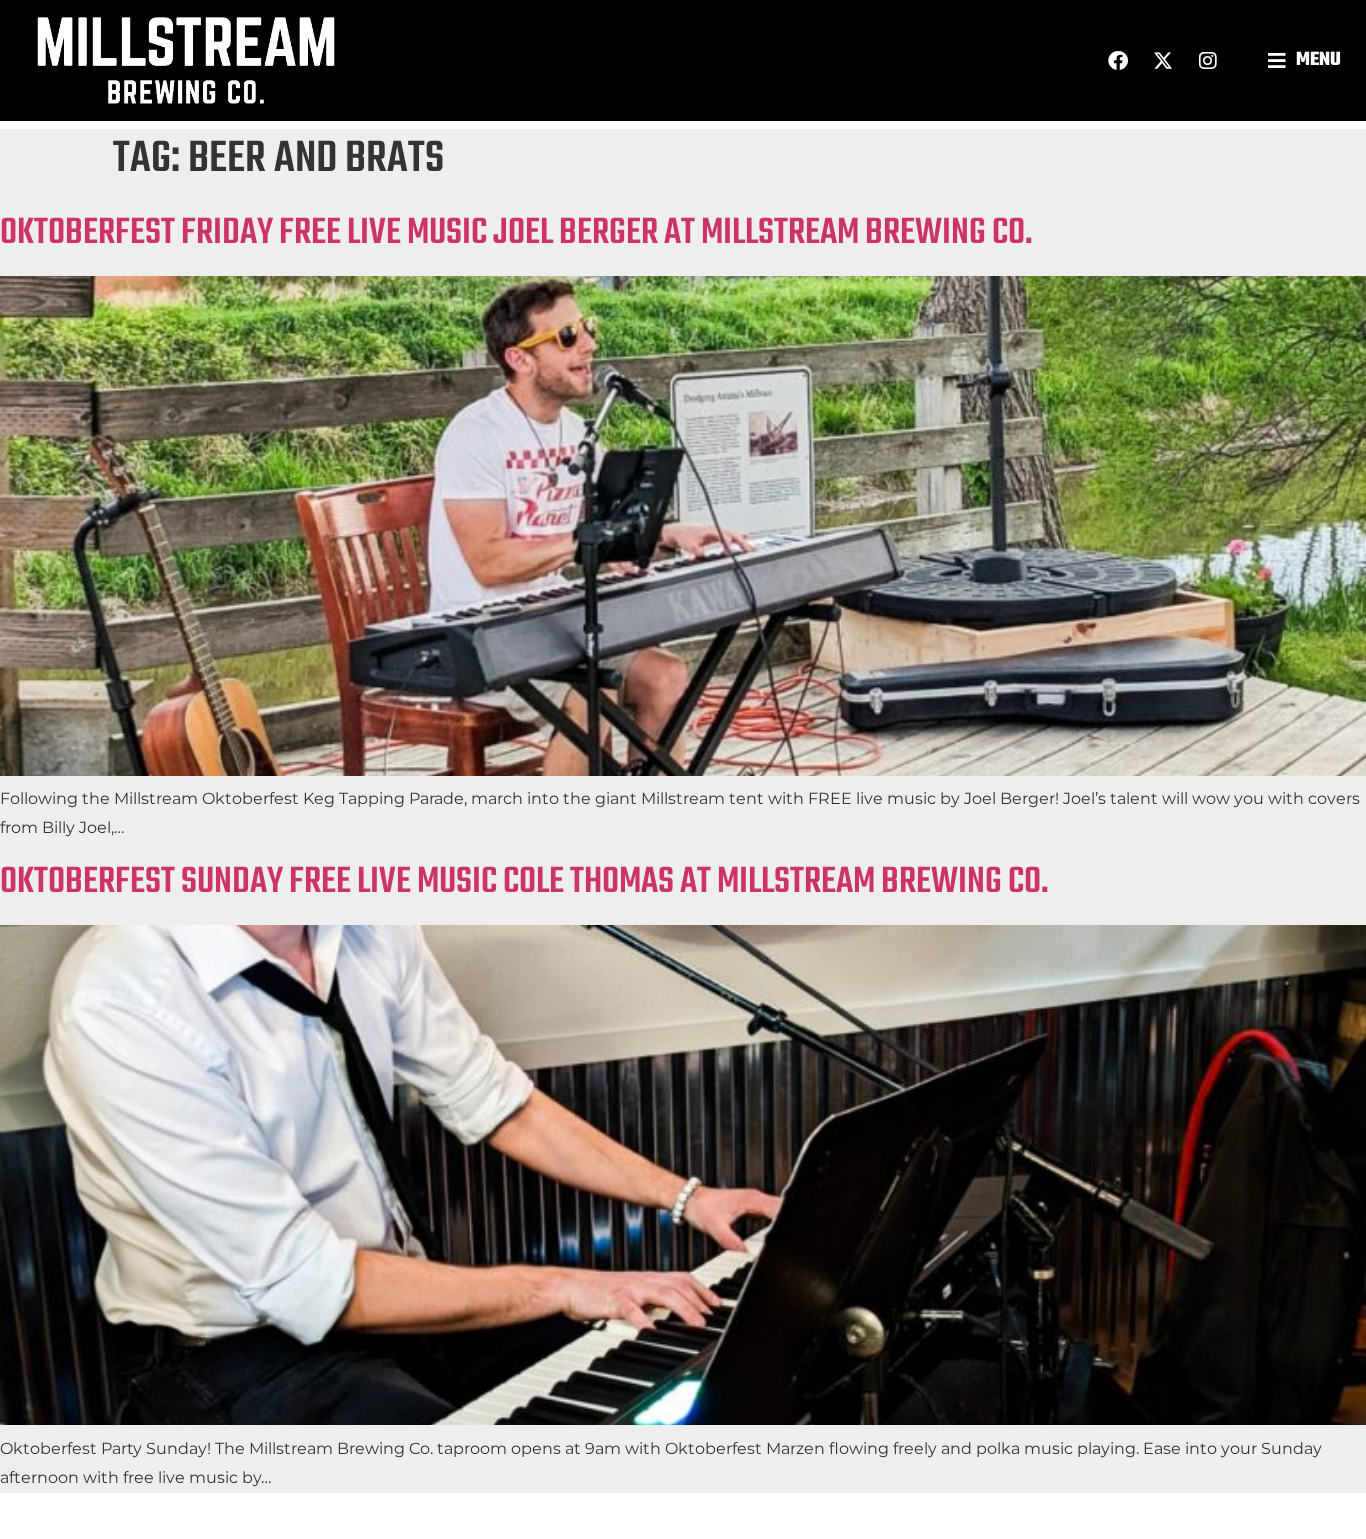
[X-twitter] (1163, 61)
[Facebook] (1118, 61)
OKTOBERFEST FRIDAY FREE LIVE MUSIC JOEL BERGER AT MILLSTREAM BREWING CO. (516, 233)
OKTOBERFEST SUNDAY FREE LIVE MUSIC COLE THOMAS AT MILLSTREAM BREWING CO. (524, 882)
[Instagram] (1208, 61)
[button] (1307, 60)
